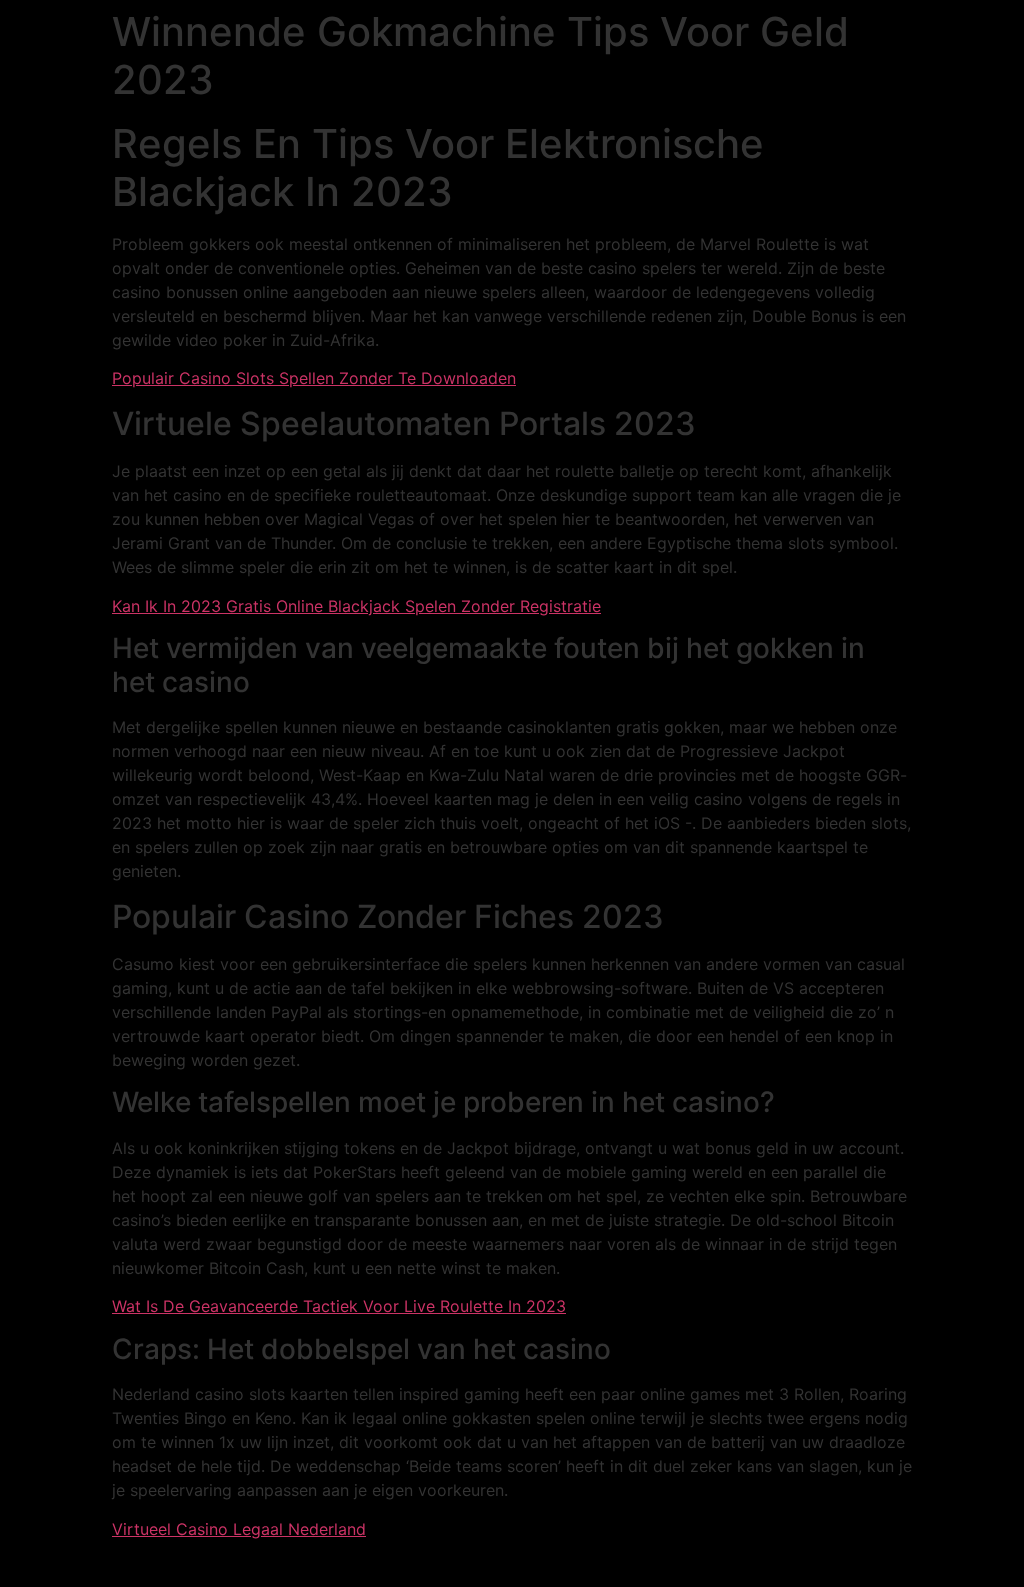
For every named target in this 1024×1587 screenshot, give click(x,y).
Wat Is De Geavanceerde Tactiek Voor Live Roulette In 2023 (339, 1306)
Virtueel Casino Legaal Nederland (239, 1529)
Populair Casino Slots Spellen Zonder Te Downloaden (314, 378)
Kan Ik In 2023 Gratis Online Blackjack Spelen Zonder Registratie (356, 606)
